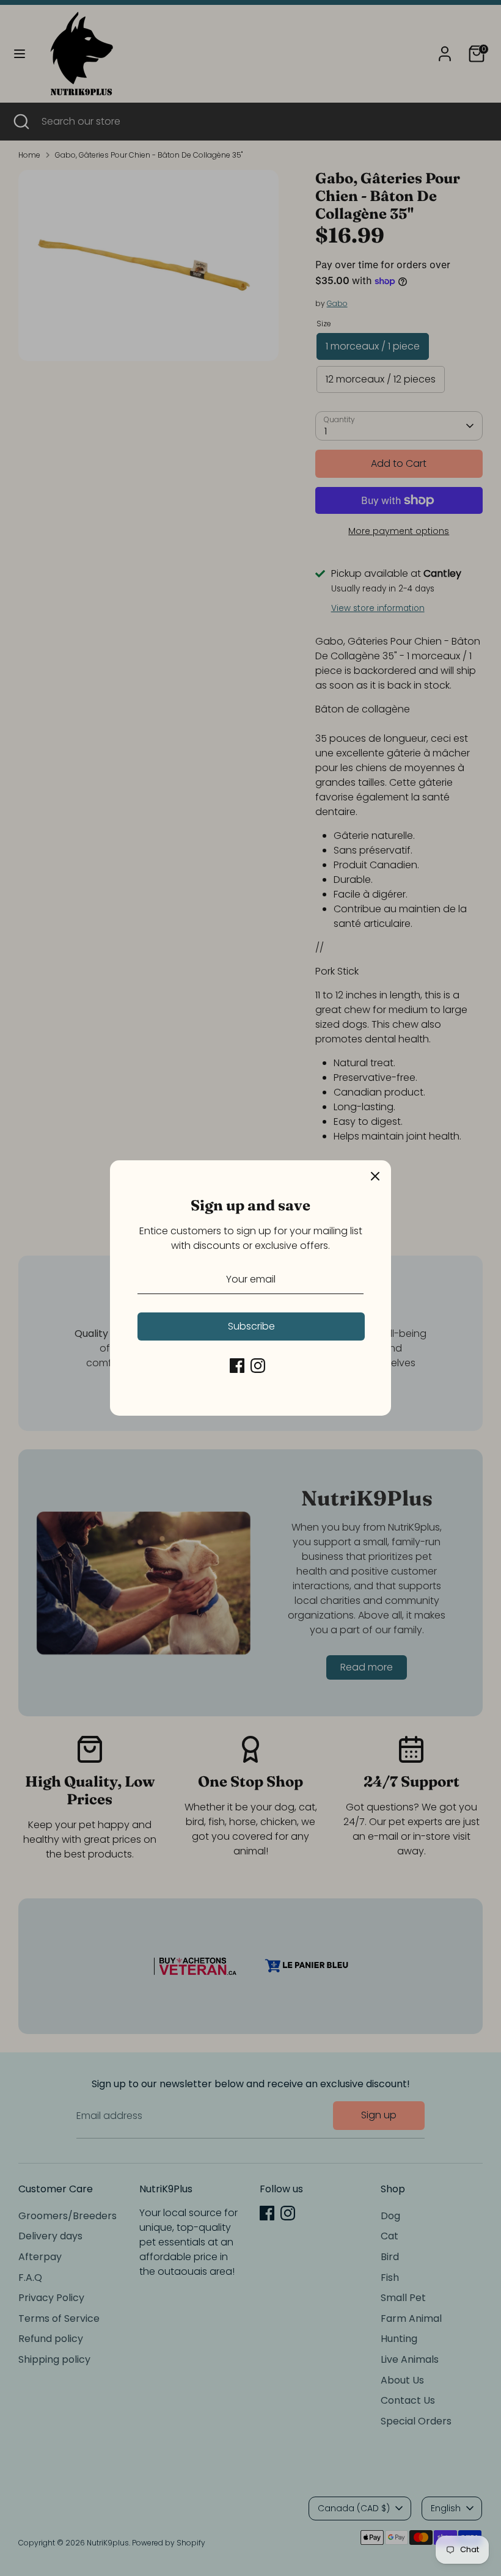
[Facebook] (237, 1366)
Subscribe (251, 1326)
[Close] (375, 1176)
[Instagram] (258, 1366)
